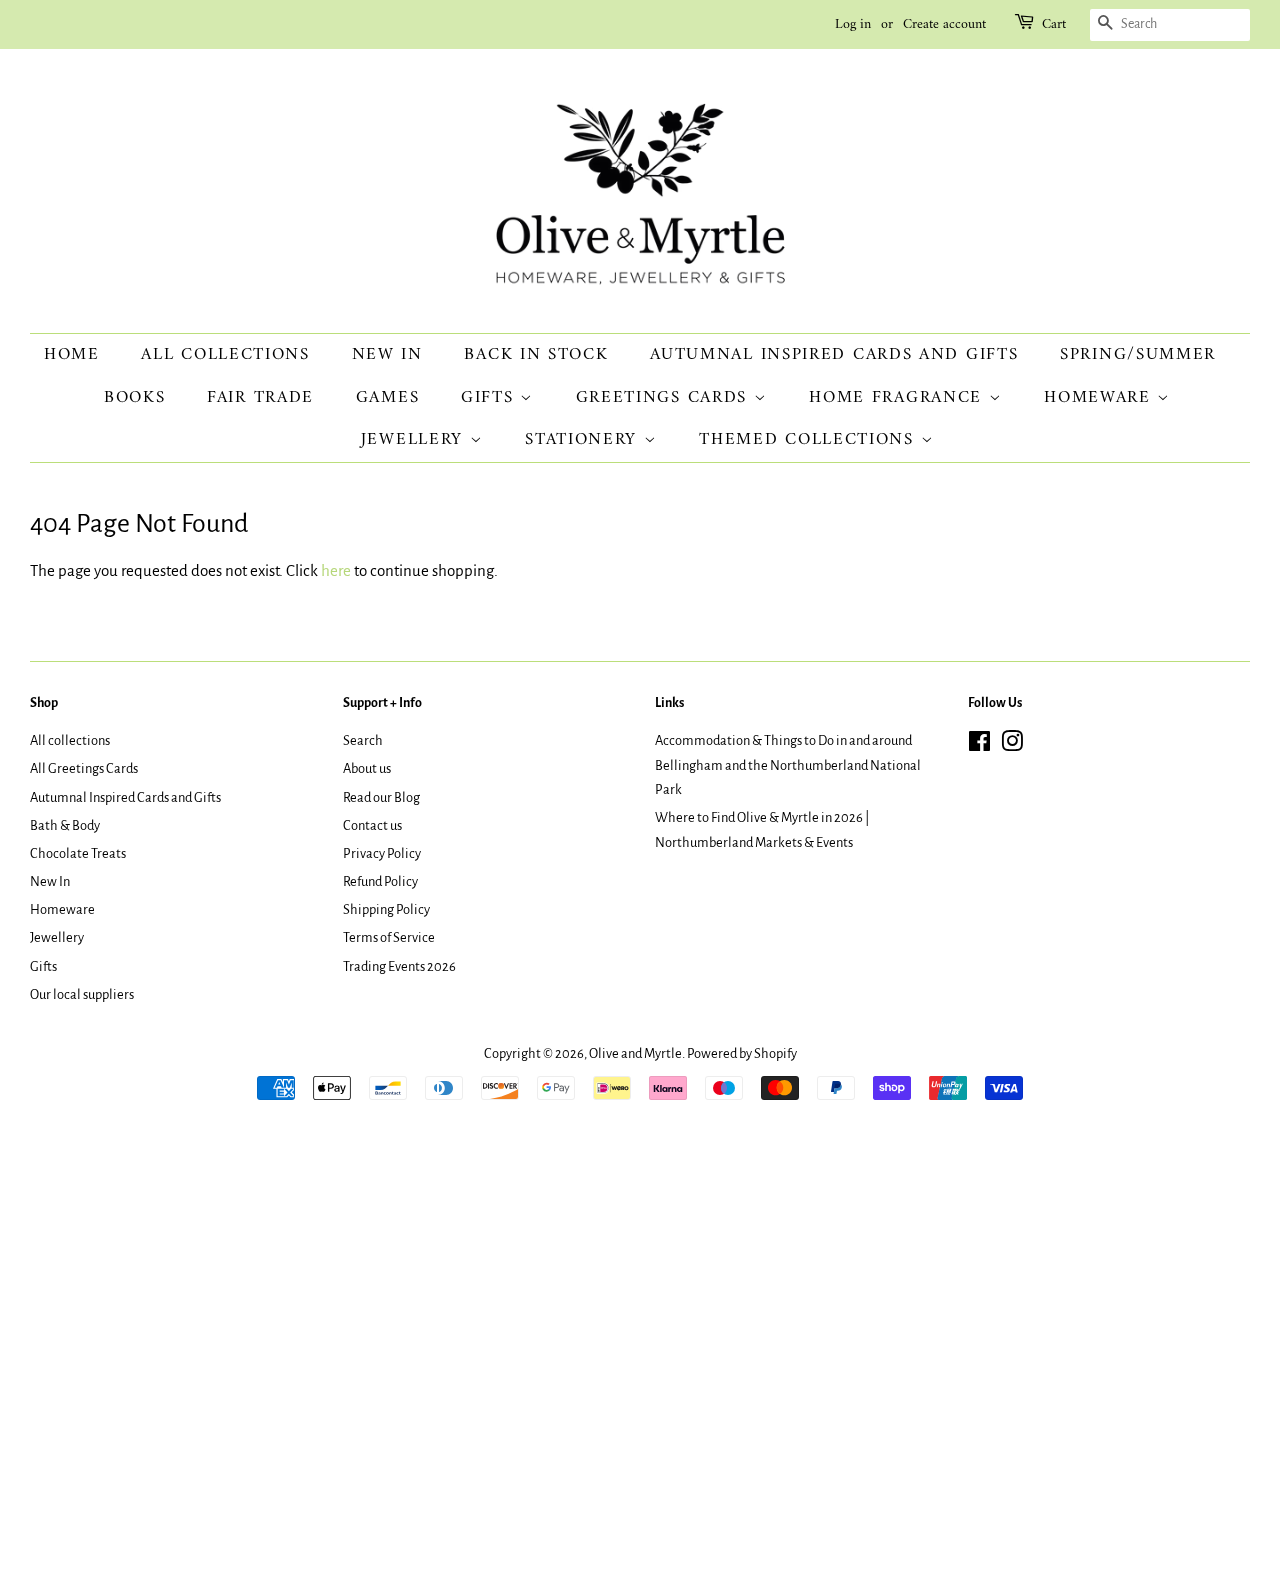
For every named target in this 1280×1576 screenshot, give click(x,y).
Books (135, 398)
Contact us (372, 825)
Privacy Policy (382, 853)
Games (388, 398)
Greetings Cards (665, 398)
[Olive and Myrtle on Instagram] (1012, 745)
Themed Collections (809, 440)
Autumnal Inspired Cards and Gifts (834, 355)
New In (387, 355)
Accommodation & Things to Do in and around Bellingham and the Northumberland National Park (788, 765)
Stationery (584, 440)
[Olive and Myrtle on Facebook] (979, 745)
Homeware (1100, 398)
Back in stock (536, 355)
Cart (1054, 25)
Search (363, 740)
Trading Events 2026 (399, 966)
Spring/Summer (1138, 355)
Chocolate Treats (78, 853)
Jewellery (415, 440)
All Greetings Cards (84, 768)
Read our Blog (381, 797)
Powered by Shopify (742, 1053)
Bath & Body (65, 825)
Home (72, 355)
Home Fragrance (899, 398)
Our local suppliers (82, 994)
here (336, 570)
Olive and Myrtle (635, 1053)
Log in (853, 24)
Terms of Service (389, 937)
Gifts (490, 398)
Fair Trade (260, 398)
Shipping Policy (386, 909)
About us (367, 768)
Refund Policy (380, 881)
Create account (944, 24)
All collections (225, 355)
